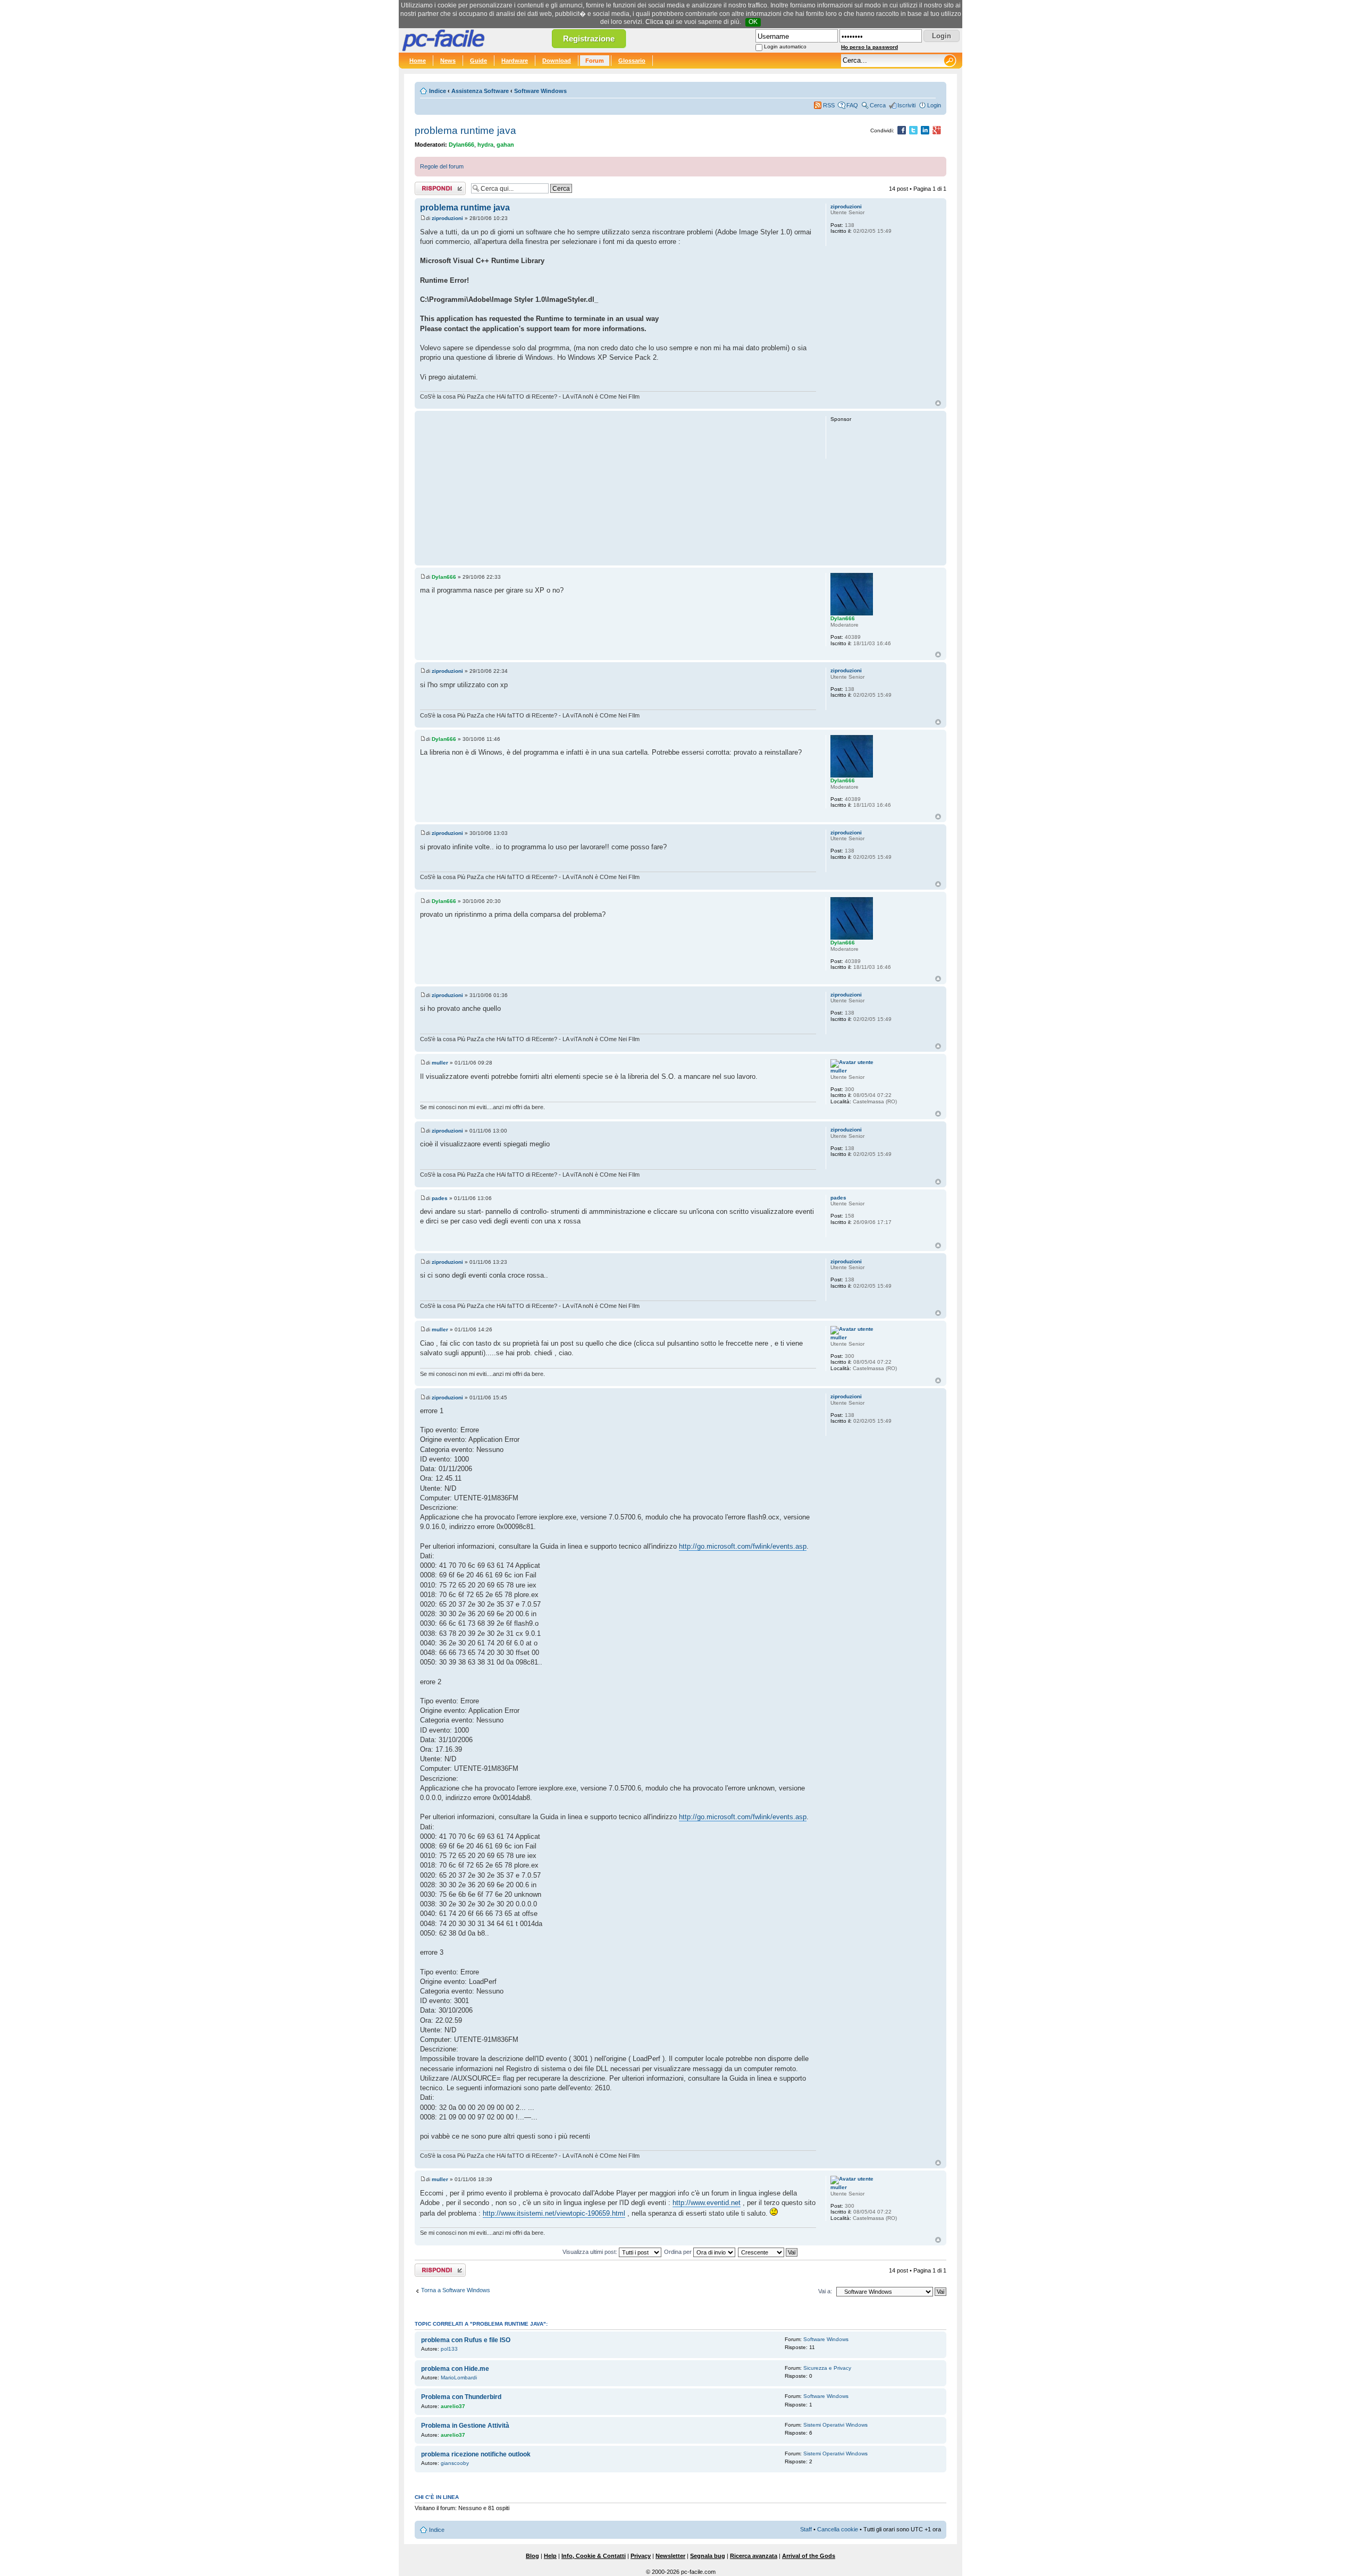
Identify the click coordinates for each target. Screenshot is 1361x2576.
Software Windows (540, 91)
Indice (438, 91)
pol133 (449, 2349)
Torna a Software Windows (456, 2290)
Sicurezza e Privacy (827, 2368)
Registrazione (589, 39)
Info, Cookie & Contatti (594, 2556)
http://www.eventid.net (707, 2203)
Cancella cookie (838, 2529)
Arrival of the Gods (809, 2556)
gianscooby (455, 2463)
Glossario (632, 61)
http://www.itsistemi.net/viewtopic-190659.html (554, 2213)
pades (440, 1198)
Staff (806, 2529)
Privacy (641, 2556)
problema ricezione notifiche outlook (476, 2454)
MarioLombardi (459, 2377)
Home (418, 61)
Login (934, 105)
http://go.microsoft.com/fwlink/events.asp (743, 1546)
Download (557, 61)
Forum (595, 61)
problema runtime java (465, 130)
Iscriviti (906, 105)
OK (753, 22)
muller (440, 1063)
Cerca (878, 105)
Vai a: (825, 2291)
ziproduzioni (447, 218)
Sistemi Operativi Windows (835, 2425)
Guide (478, 61)
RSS (829, 105)
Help (550, 2556)
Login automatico (785, 47)
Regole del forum (442, 166)
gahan (505, 145)
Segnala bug (708, 2556)
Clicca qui (660, 22)
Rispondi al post (435, 186)
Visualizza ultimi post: (591, 2252)
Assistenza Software (480, 91)
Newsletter (670, 2556)
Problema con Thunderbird (461, 2397)
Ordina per (679, 2252)
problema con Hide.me (455, 2369)
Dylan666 (461, 145)
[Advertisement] (618, 488)
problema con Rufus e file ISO (466, 2340)
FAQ (852, 105)
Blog (532, 2556)
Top (938, 403)
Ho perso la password (869, 47)
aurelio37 (453, 2406)
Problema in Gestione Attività (465, 2426)
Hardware (515, 61)
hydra (485, 145)
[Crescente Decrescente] (768, 2252)
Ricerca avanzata (754, 2556)
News (448, 61)
